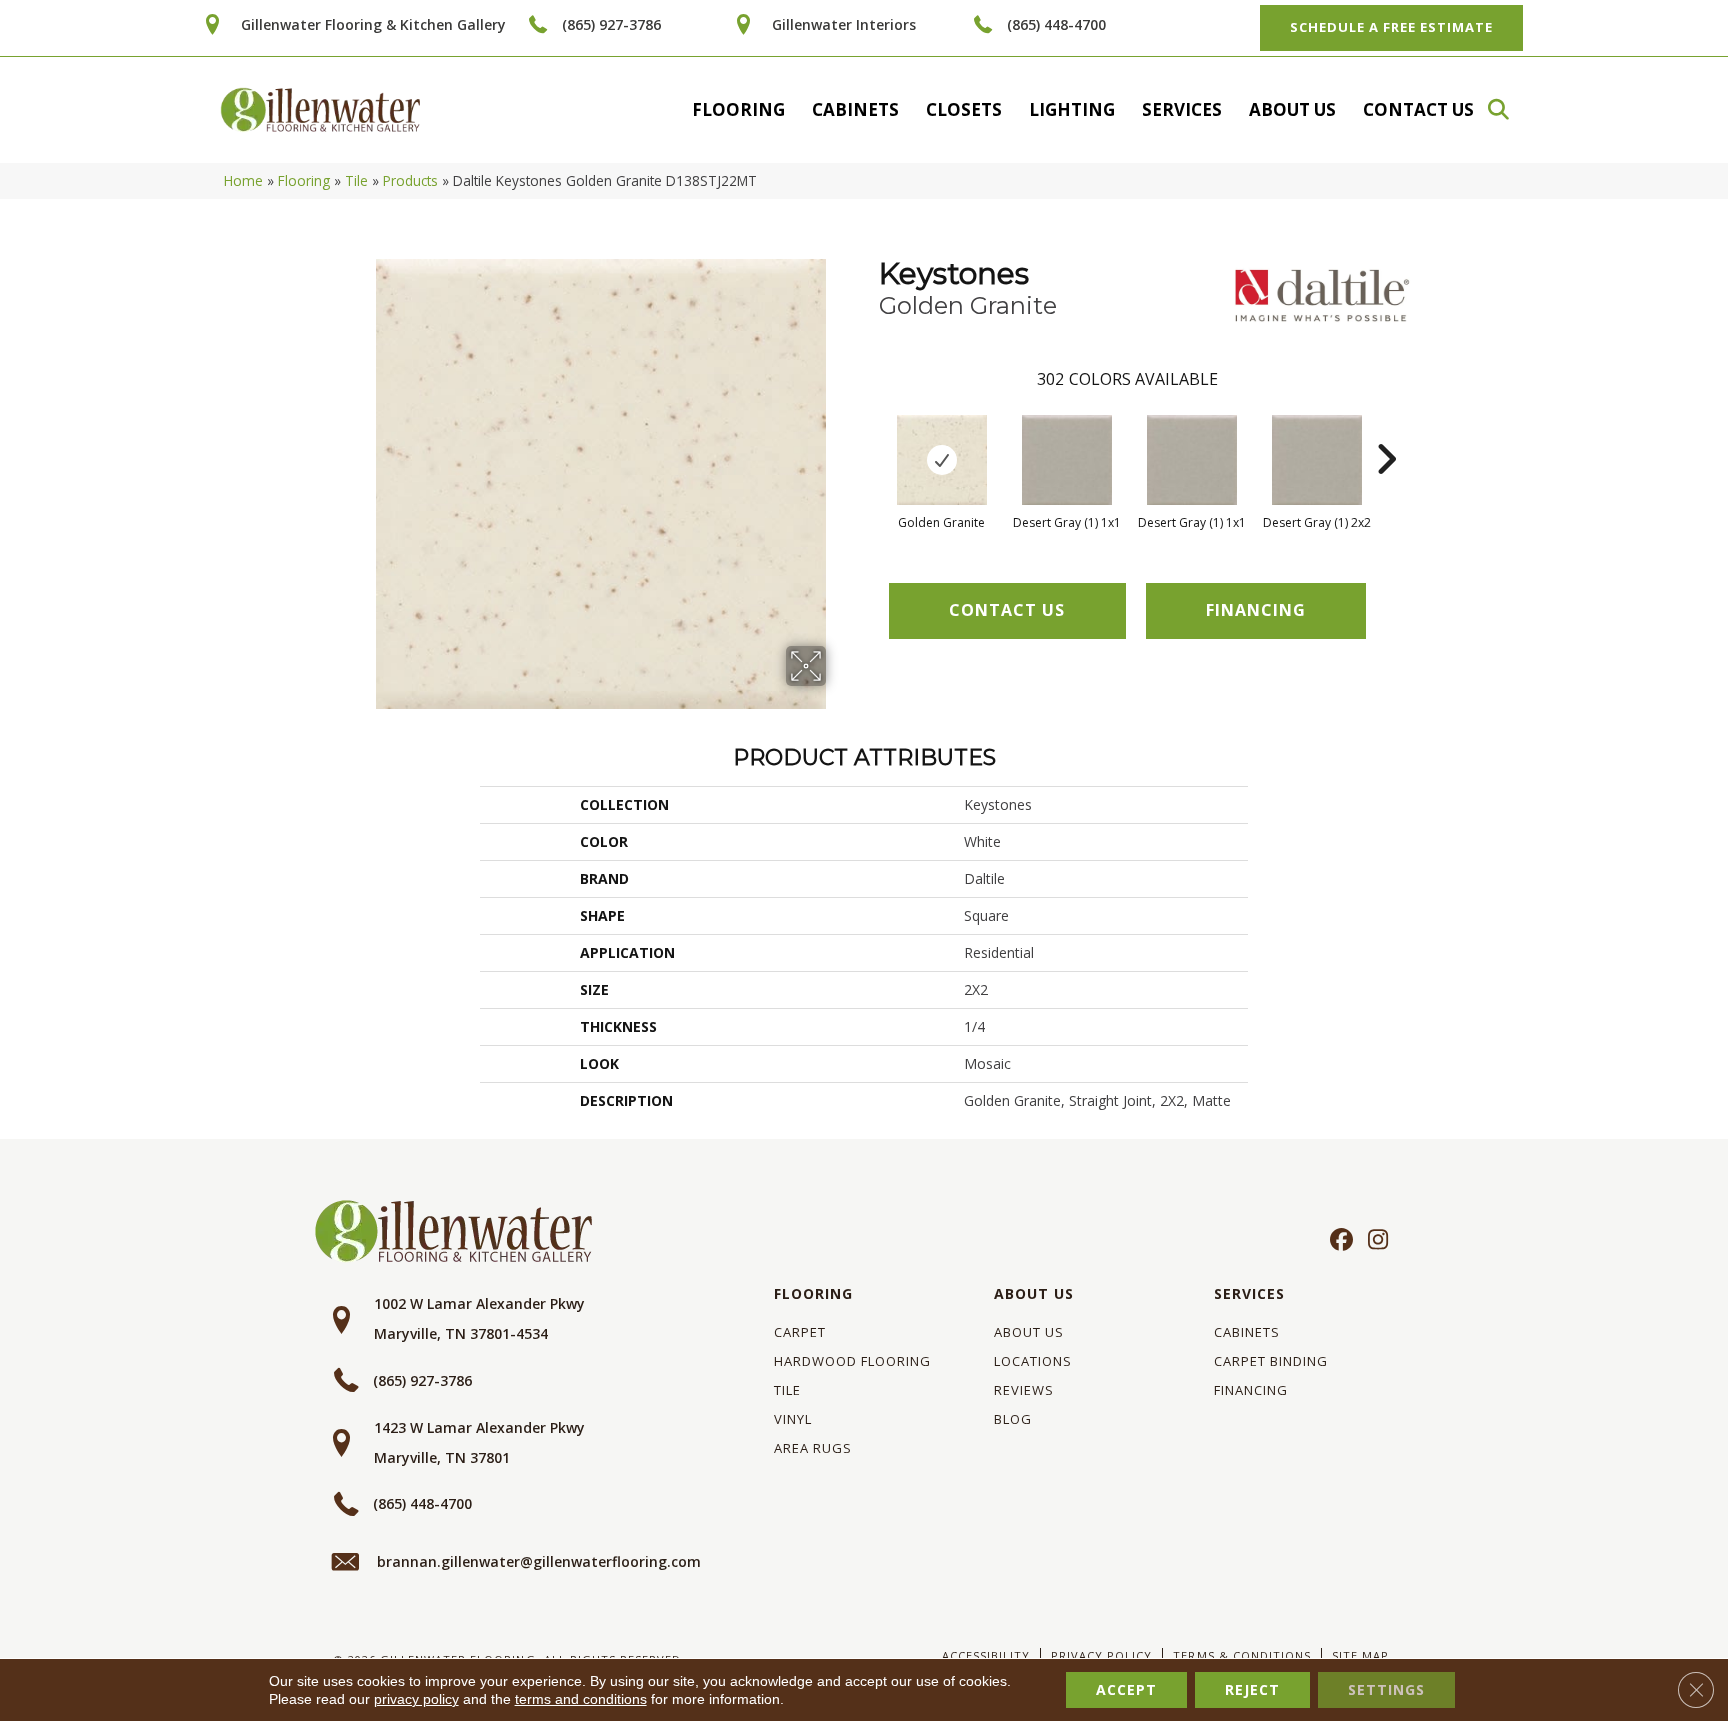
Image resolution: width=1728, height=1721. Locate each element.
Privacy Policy (1101, 1655)
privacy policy (416, 1699)
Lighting (1072, 109)
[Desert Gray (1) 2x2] (1317, 460)
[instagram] (1373, 1241)
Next (1386, 429)
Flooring (738, 109)
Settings (1386, 1689)
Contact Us (1418, 109)
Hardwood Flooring (852, 1361)
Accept (1126, 1689)
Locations (1033, 1361)
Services (1182, 109)
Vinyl (793, 1419)
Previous (869, 429)
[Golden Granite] (942, 460)
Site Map (1360, 1655)
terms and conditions (581, 1699)
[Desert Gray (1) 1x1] (1067, 460)
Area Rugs (813, 1448)
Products (410, 180)
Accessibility (986, 1655)
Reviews (1024, 1390)
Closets (964, 109)
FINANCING (1256, 610)
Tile (356, 180)
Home (243, 180)
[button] (1508, 109)
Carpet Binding (1271, 1361)
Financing (1251, 1390)
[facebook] (1338, 1241)
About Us (1292, 109)
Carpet (800, 1332)
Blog (1013, 1419)
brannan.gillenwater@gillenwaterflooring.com (539, 1561)
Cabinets (855, 109)
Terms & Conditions (1241, 1655)
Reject (1252, 1689)
